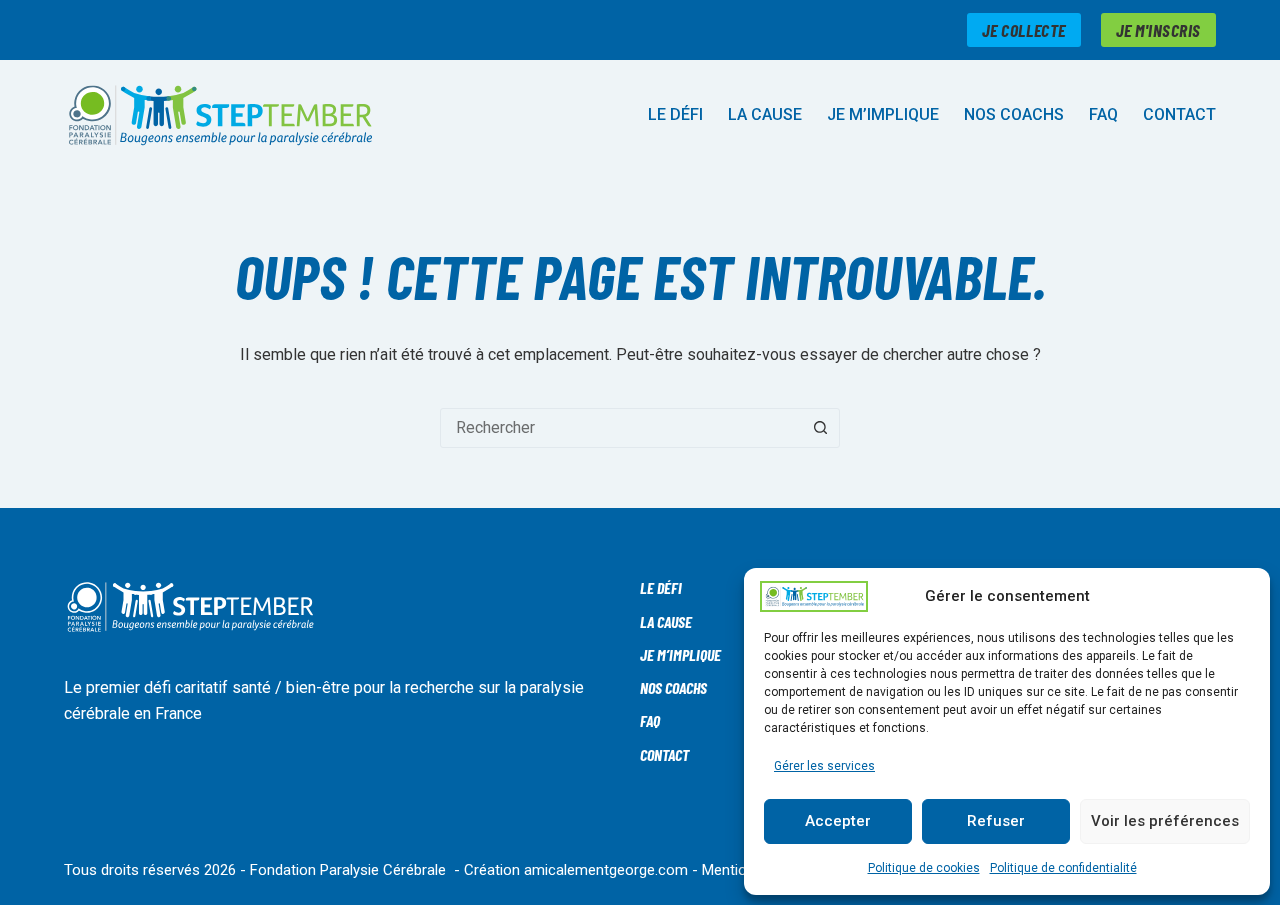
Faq (1103, 114)
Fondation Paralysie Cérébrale (348, 870)
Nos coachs (1014, 114)
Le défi (675, 114)
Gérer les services (824, 766)
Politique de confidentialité (1063, 868)
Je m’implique (883, 114)
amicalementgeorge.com (606, 870)
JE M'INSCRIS (1158, 30)
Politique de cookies (924, 868)
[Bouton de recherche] (820, 428)
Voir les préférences (1165, 821)
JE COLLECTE (1024, 30)
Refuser (996, 821)
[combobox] (621, 428)
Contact (1179, 114)
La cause (765, 114)
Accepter (838, 821)
